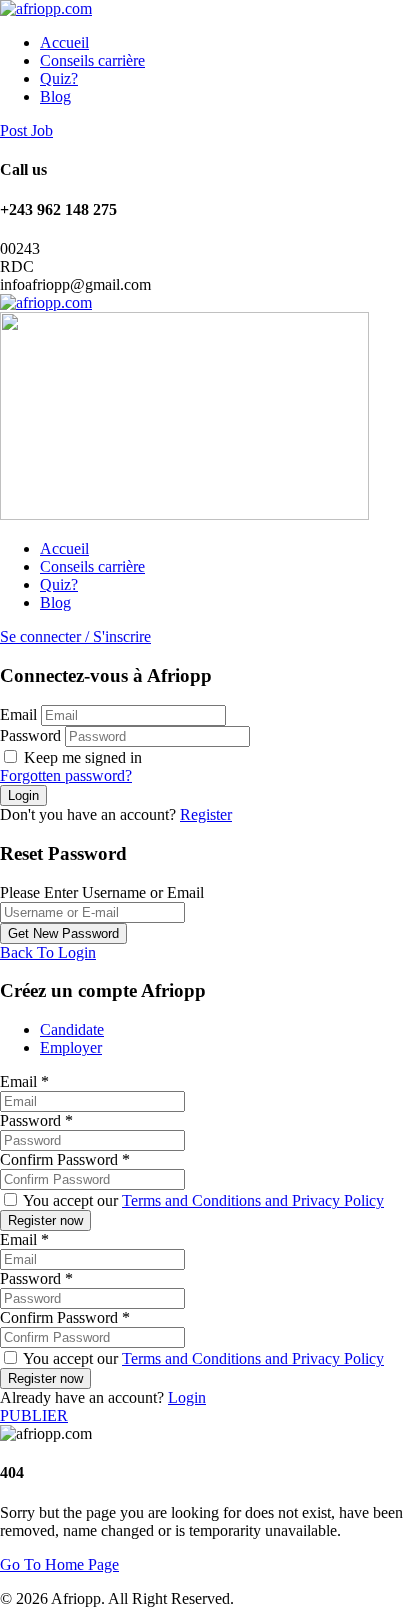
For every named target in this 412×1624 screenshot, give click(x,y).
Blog (55, 96)
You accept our (202, 1200)
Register (206, 814)
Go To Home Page (59, 1564)
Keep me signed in (81, 757)
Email (18, 714)
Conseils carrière (92, 60)
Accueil (64, 42)
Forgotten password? (66, 775)
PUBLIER (34, 1415)
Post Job (26, 130)
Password (30, 735)
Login (187, 1397)
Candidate (72, 1029)
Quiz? (59, 78)
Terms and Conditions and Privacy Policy (253, 1200)
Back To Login (48, 952)
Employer (71, 1047)
